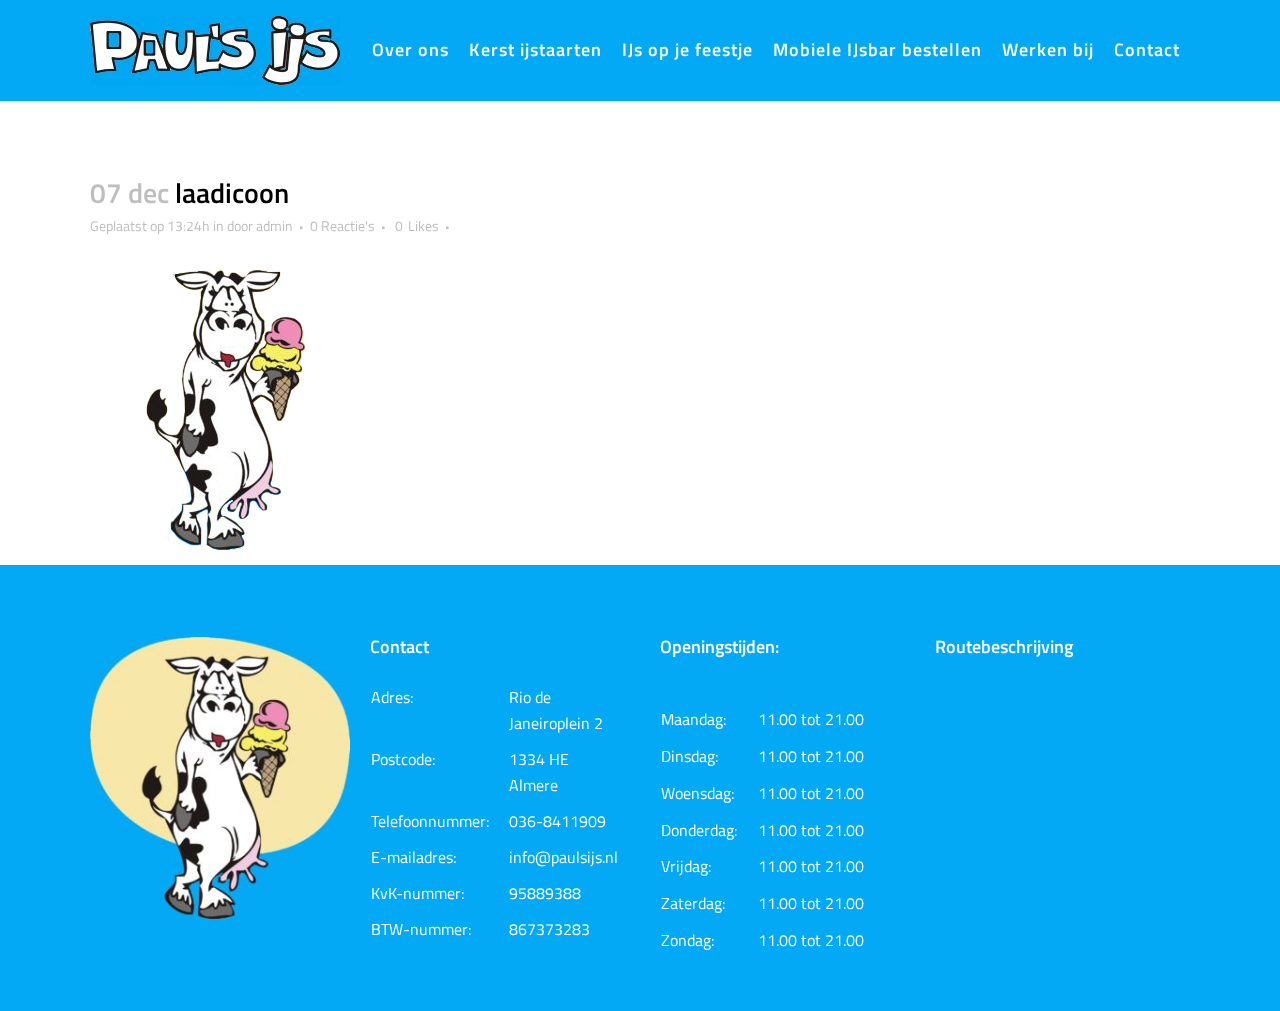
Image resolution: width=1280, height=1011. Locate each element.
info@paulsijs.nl (563, 857)
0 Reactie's (342, 225)
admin (274, 225)
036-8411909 (557, 821)
